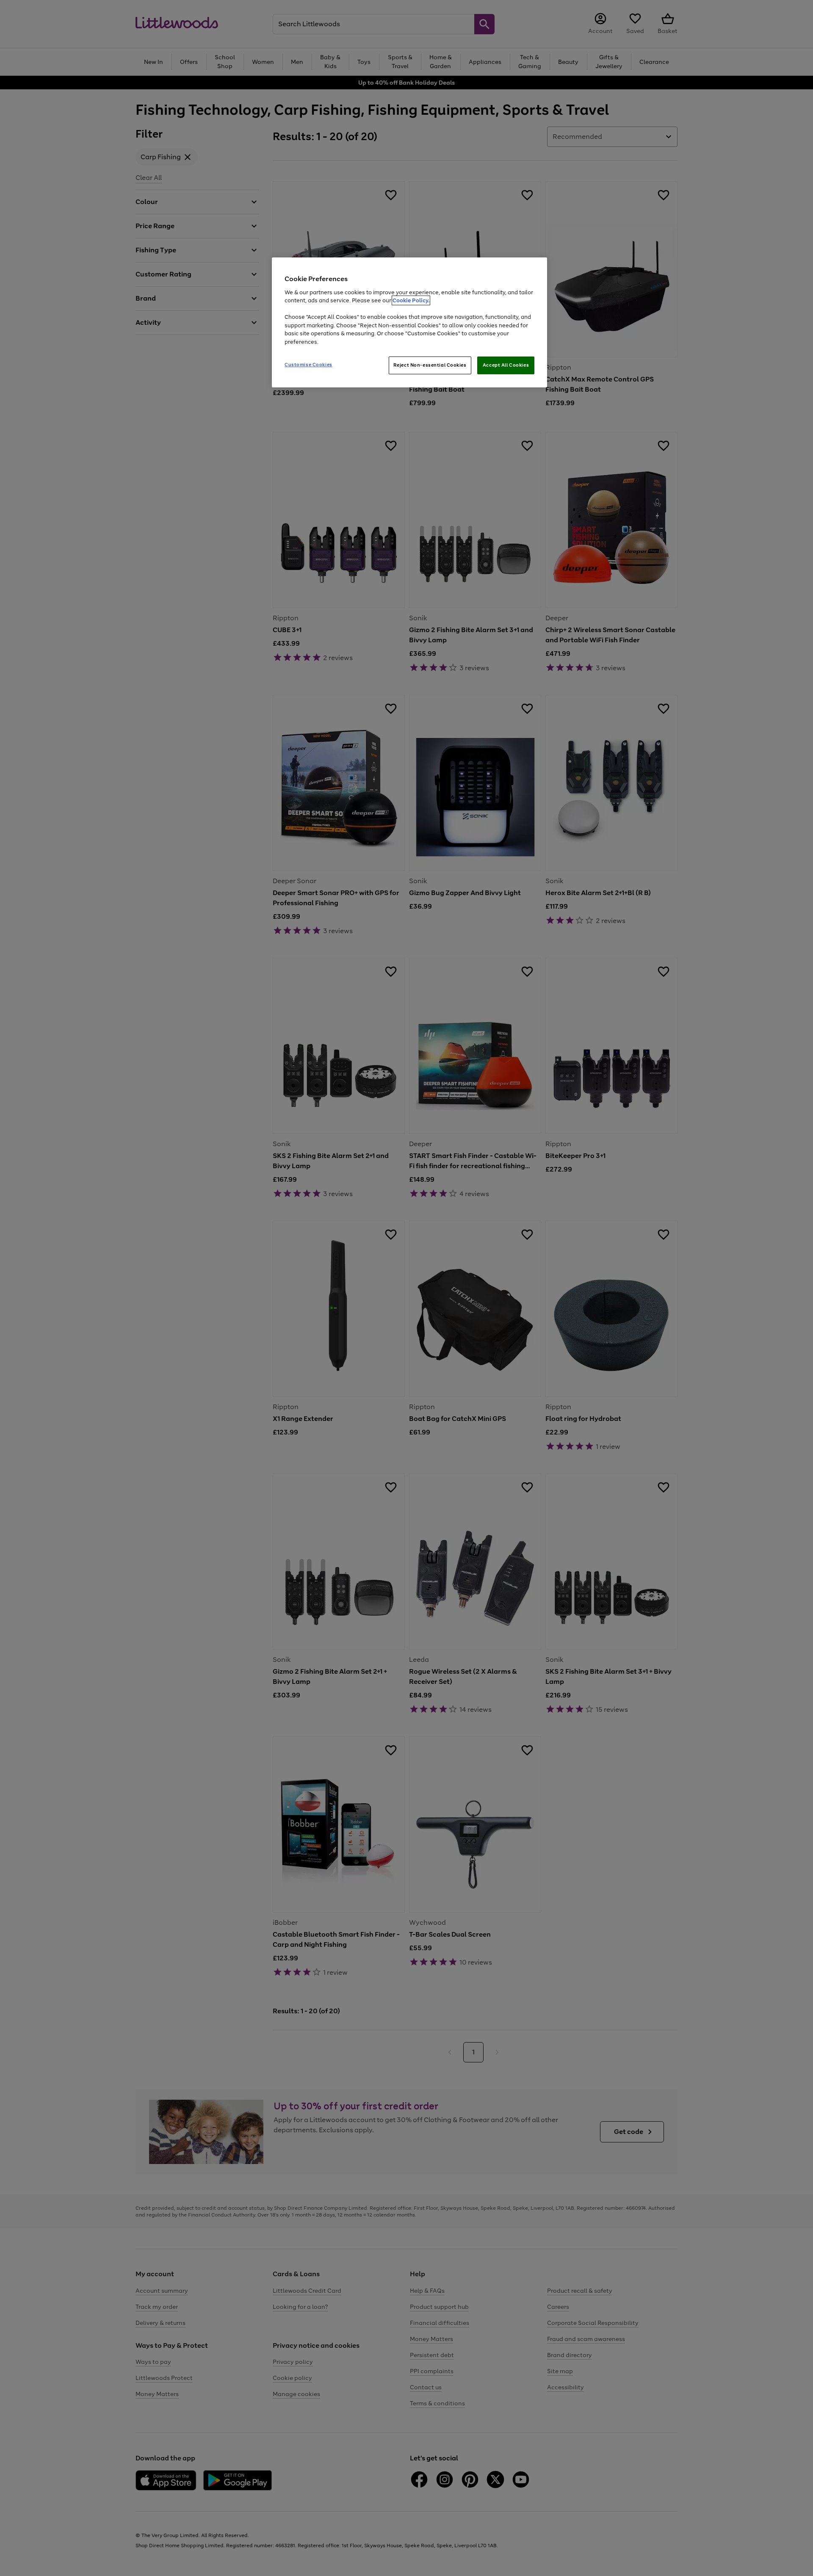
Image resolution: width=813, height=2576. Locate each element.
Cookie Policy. (411, 300)
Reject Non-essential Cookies (430, 365)
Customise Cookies (308, 365)
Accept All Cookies (506, 365)
